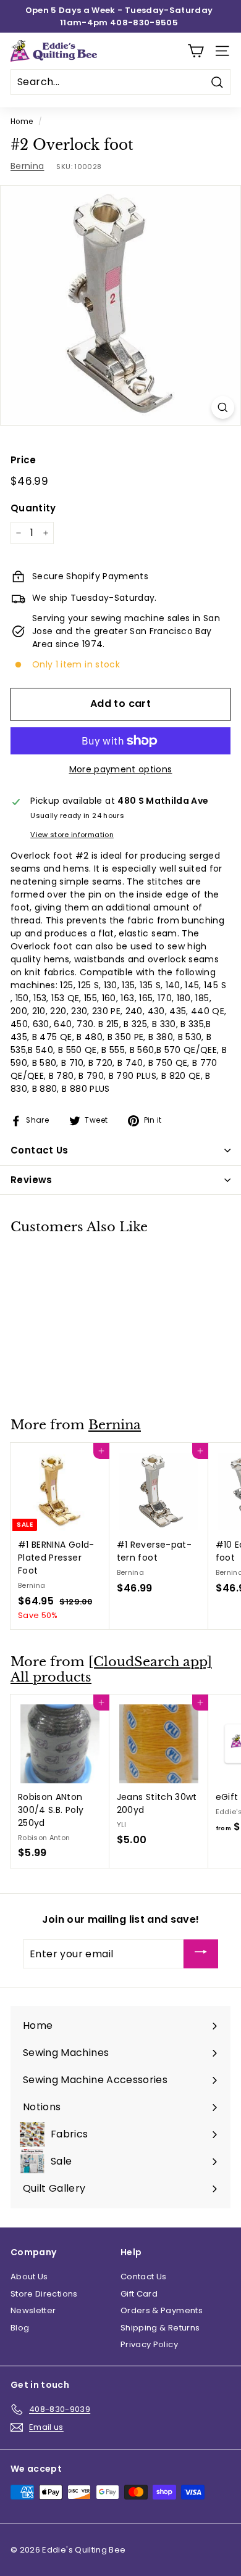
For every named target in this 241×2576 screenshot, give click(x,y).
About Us (29, 2277)
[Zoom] (223, 407)
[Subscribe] (201, 1954)
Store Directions (44, 2294)
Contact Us (144, 2277)
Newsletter (33, 2310)
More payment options (121, 769)
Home (22, 122)
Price (23, 460)
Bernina (27, 166)
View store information (72, 835)
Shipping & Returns (160, 2328)
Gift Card (139, 2294)
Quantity (33, 508)
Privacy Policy (149, 2344)
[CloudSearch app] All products (111, 1670)
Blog (20, 2328)
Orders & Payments (162, 2310)
